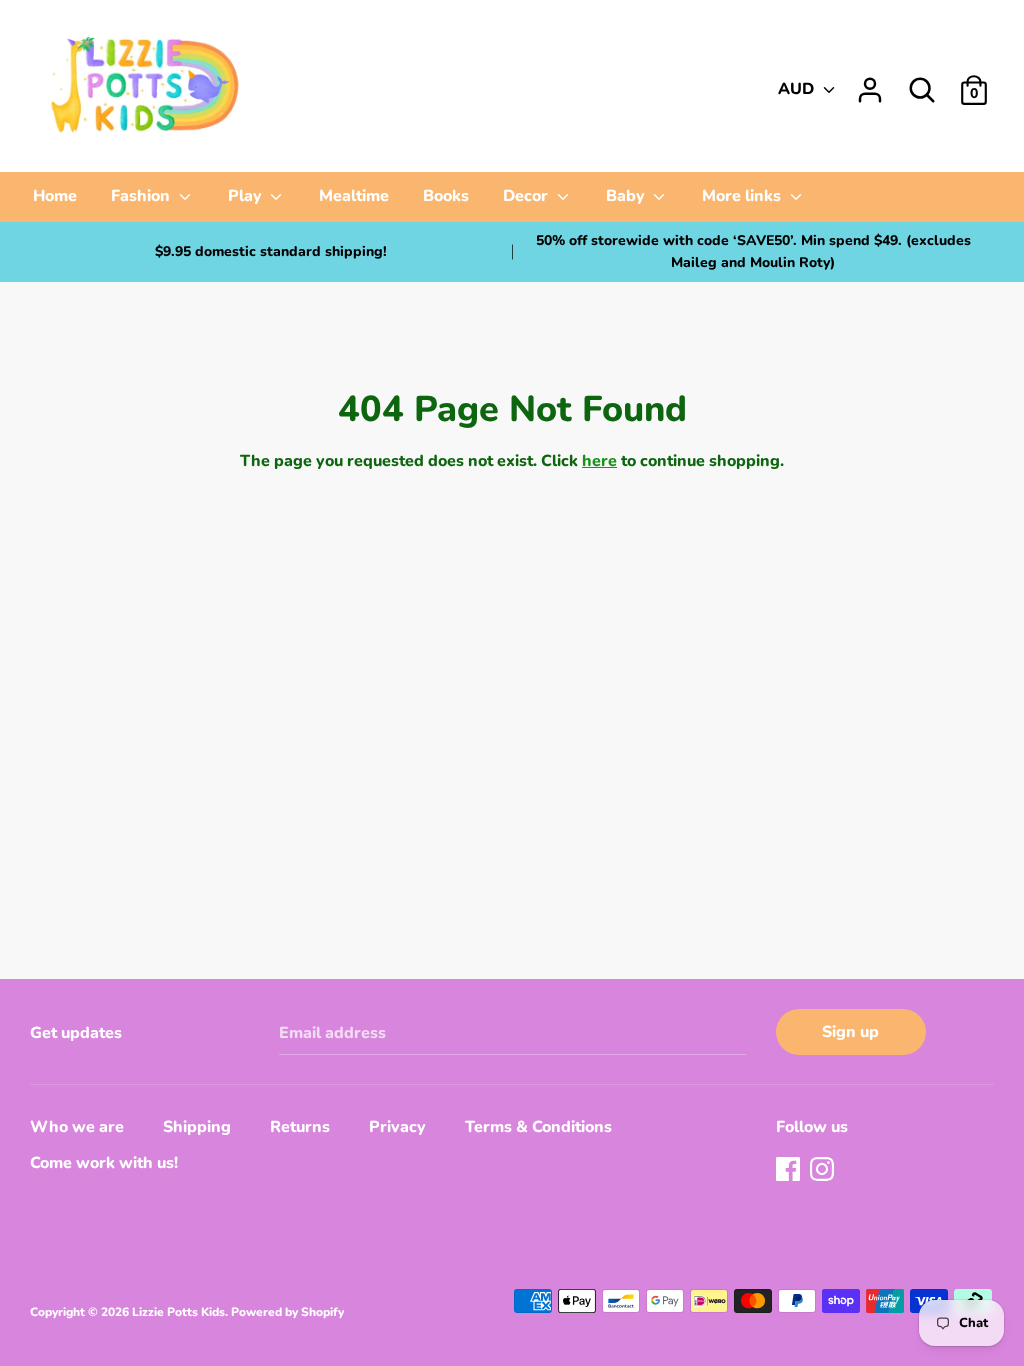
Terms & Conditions (538, 1127)
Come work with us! (104, 1163)
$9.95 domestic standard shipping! (271, 251)
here (599, 461)
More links (743, 196)
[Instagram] (824, 1171)
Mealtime (354, 196)
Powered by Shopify (287, 1312)
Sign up (850, 1032)
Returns (300, 1127)
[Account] (870, 82)
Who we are (77, 1127)
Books (446, 196)
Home (55, 196)
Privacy (397, 1127)
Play (247, 196)
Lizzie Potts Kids (178, 1312)
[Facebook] (790, 1171)
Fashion (142, 196)
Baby (627, 196)
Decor (527, 196)
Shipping (197, 1127)
